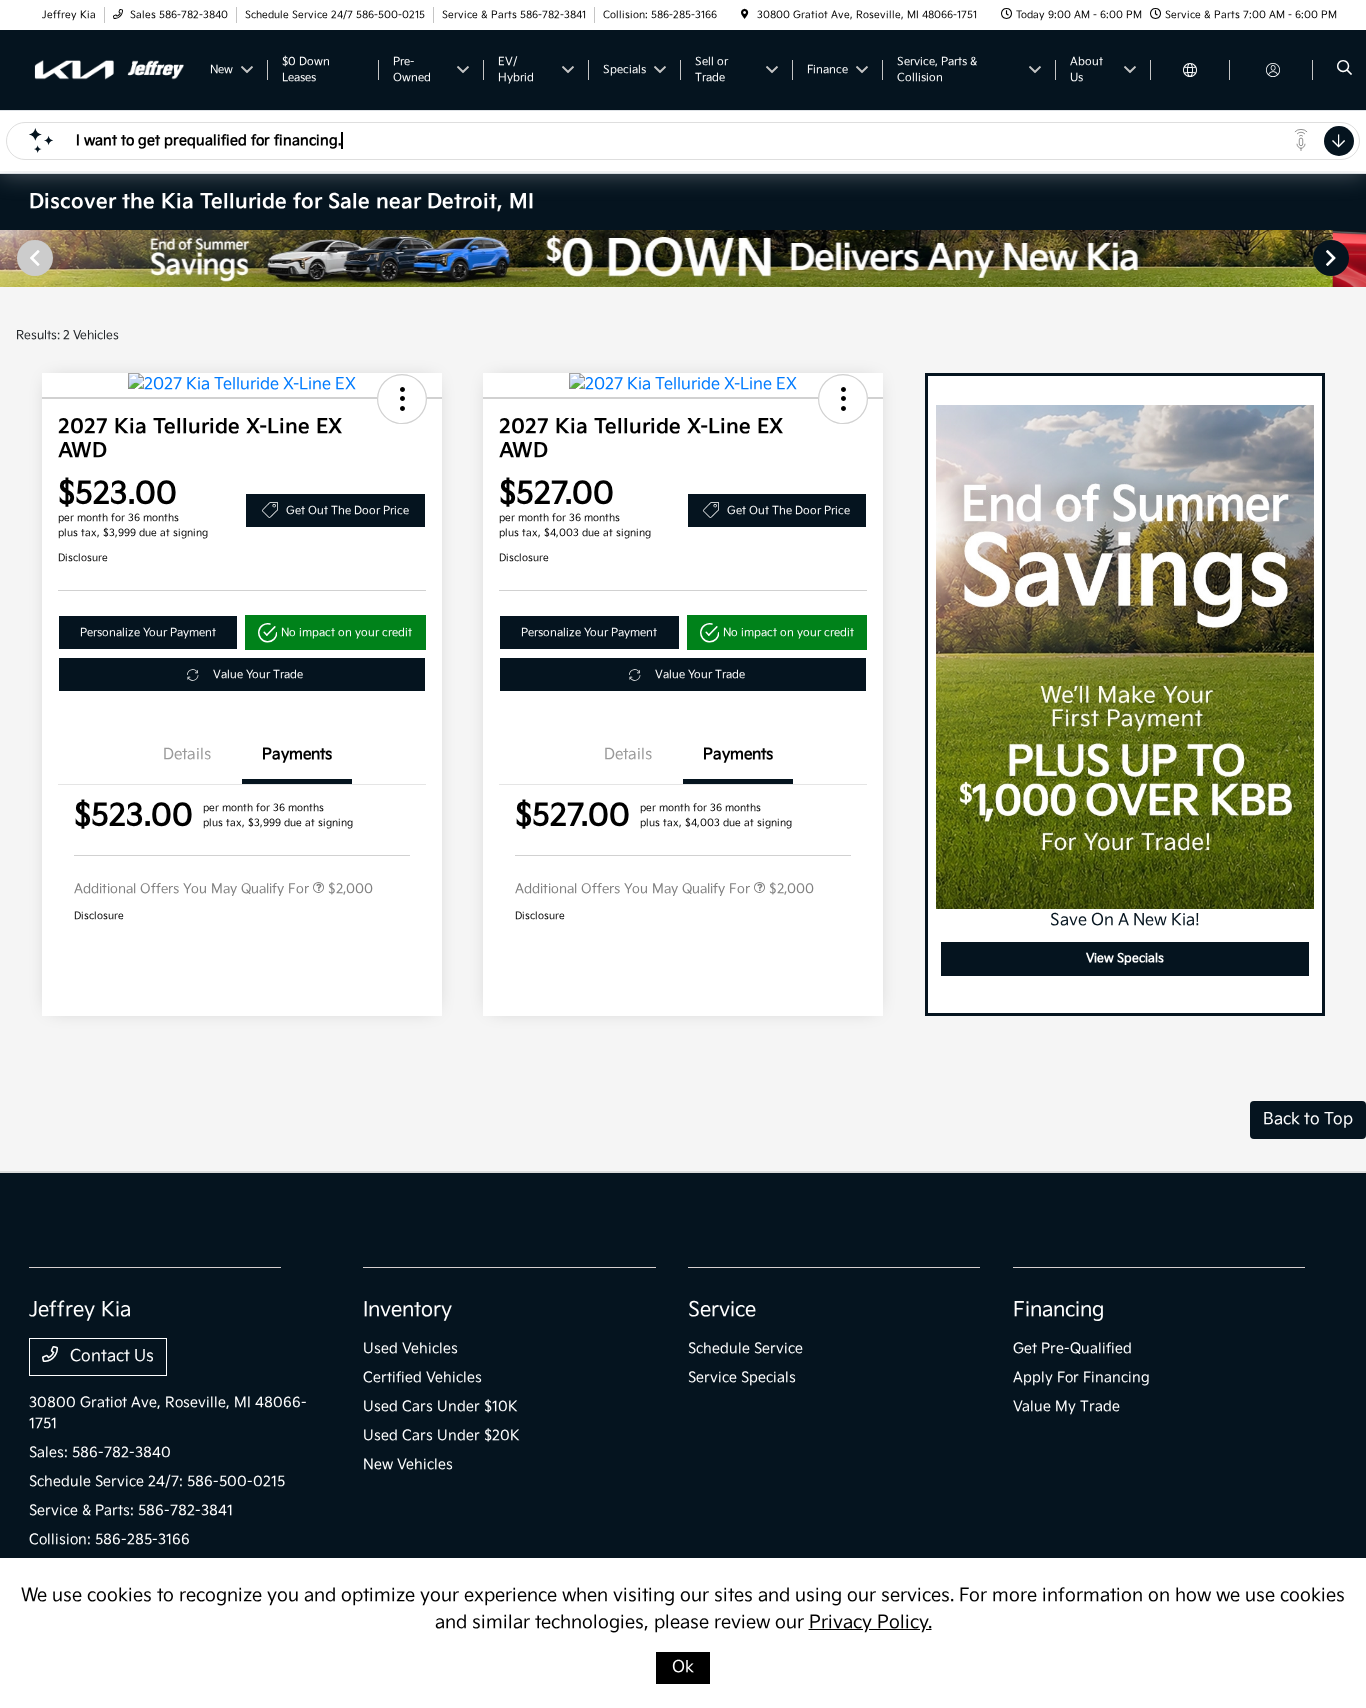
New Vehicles (408, 1464)
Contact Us (110, 1356)
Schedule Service (745, 1348)
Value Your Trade (258, 674)
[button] (402, 399)
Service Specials (742, 1377)
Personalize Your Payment (148, 632)
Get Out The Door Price (347, 510)
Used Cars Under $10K (440, 1406)
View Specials (1125, 958)
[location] (745, 15)
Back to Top (1308, 1119)
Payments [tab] (297, 754)
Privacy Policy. (870, 1622)
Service (722, 1310)
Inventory (407, 1310)
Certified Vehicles (422, 1377)
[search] (1344, 70)
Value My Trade (1066, 1406)
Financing (1058, 1310)
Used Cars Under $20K (441, 1435)
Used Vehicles (410, 1348)
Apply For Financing (1081, 1377)
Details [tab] (187, 754)
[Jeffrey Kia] (109, 69)
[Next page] (1333, 258)
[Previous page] (33, 258)
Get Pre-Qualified (1072, 1348)
